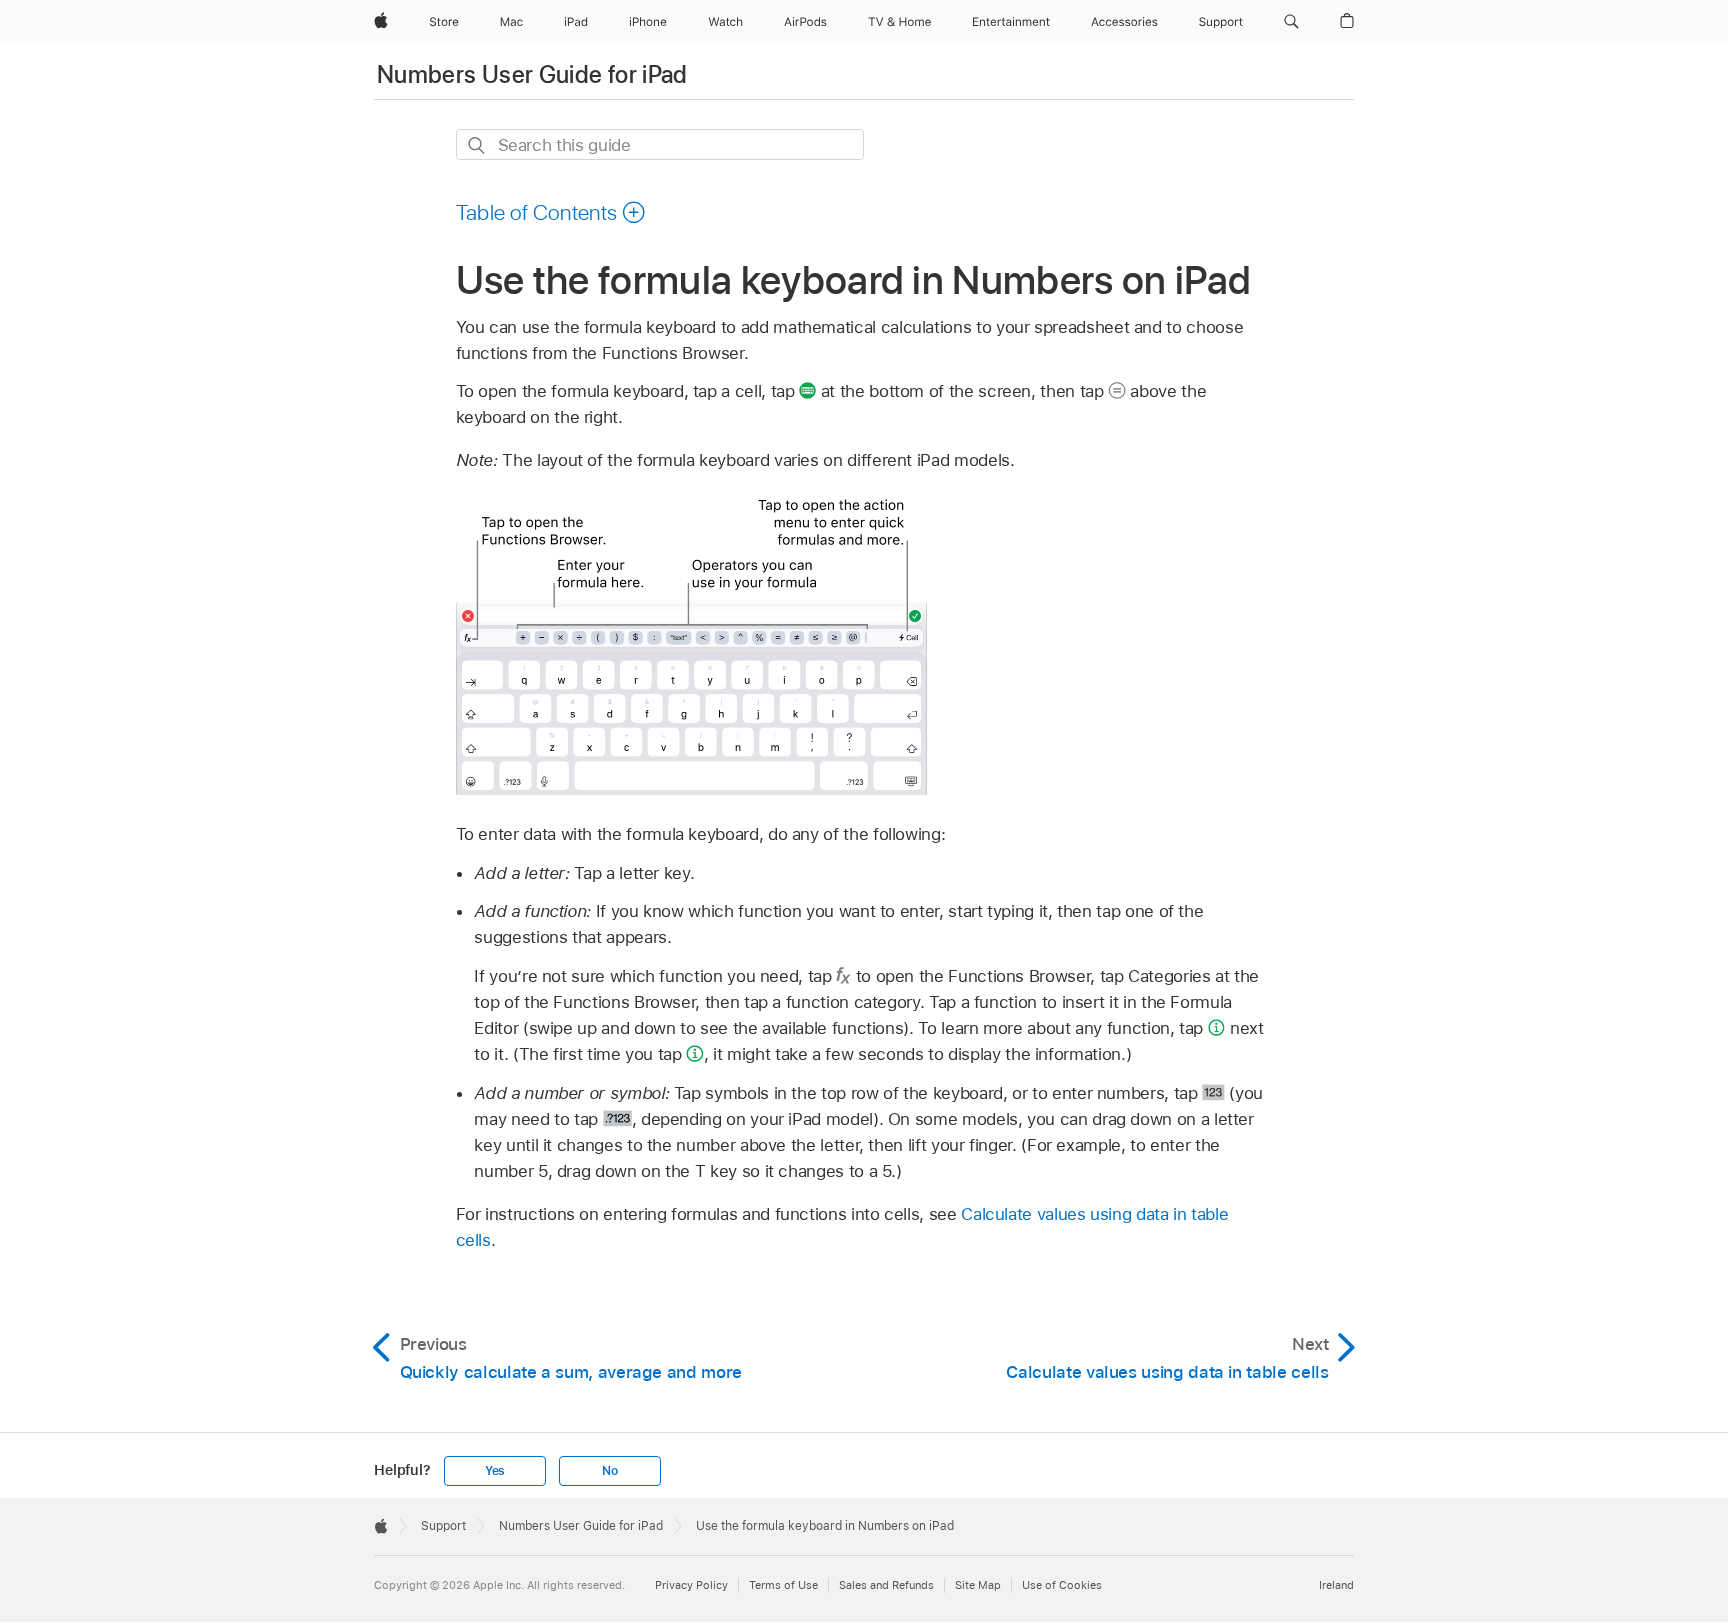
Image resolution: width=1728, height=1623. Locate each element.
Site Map (978, 1585)
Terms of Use (783, 1585)
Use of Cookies (1062, 1585)
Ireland (1336, 1585)
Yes (495, 1471)
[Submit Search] (477, 145)
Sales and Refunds (886, 1585)
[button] (1291, 22)
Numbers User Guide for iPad (532, 74)
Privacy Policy (691, 1585)
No (610, 1471)
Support (443, 1526)
